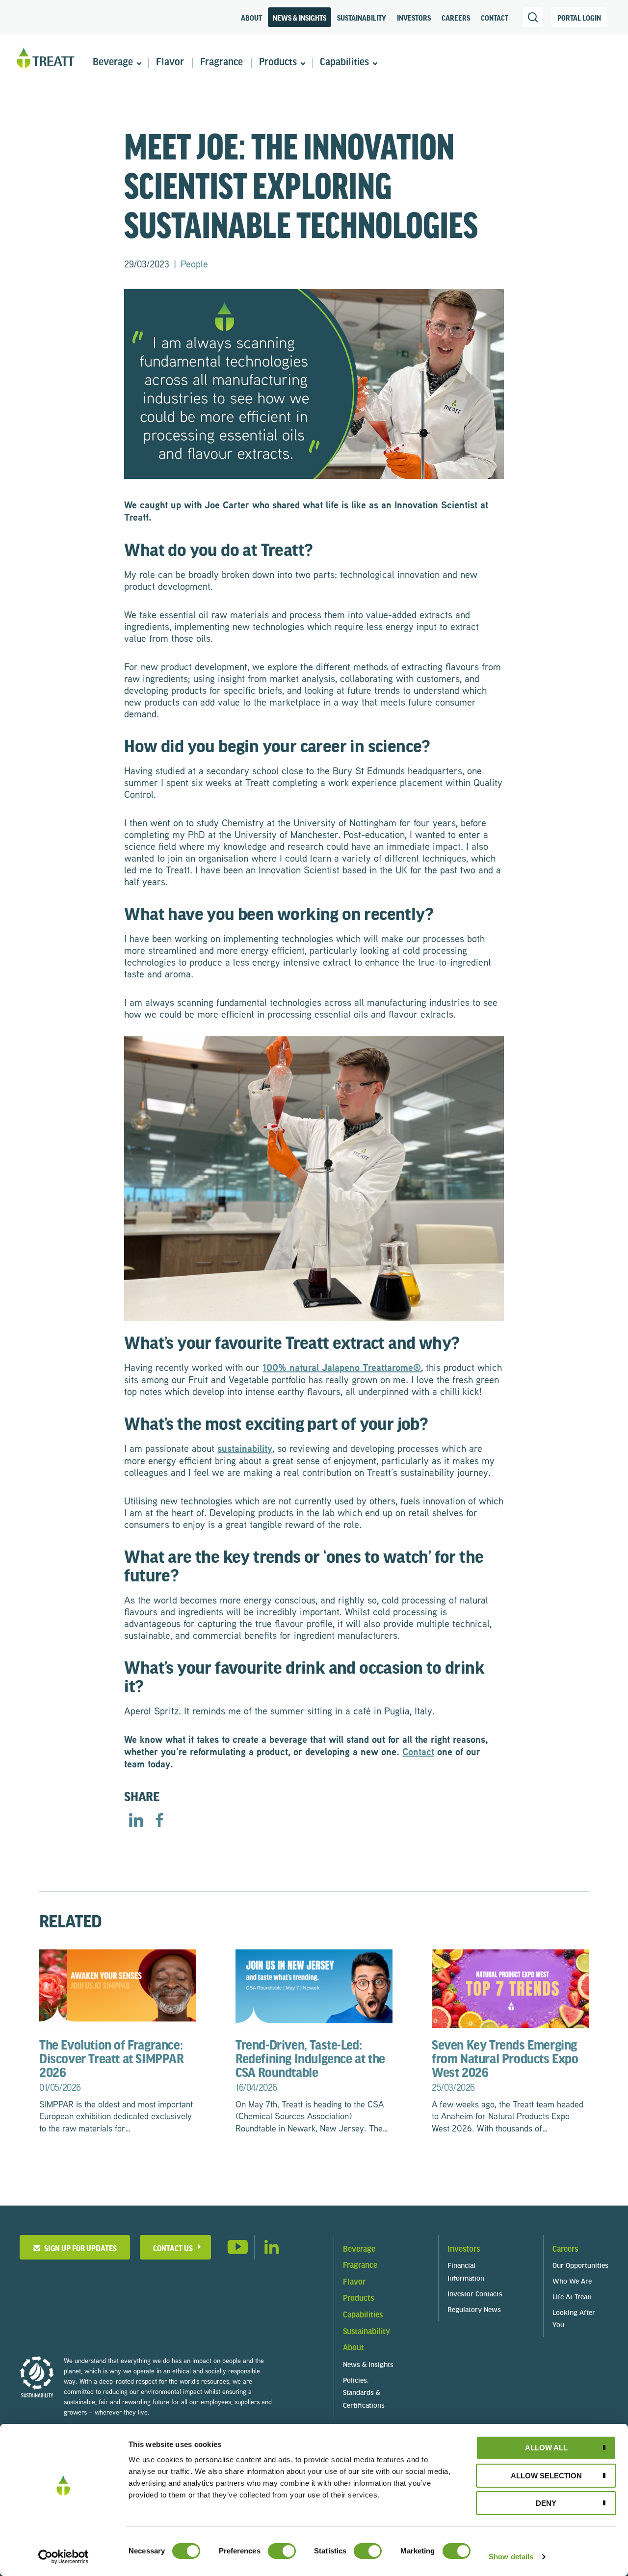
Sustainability (362, 18)
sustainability (245, 1448)
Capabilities (344, 63)
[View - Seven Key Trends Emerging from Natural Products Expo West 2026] (510, 1987)
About (251, 18)
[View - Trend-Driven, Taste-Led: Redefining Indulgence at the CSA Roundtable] (314, 1987)
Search (533, 17)
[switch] (282, 2551)
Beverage (113, 63)
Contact (495, 18)
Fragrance (222, 63)
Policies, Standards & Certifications (364, 2394)
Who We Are (572, 2282)
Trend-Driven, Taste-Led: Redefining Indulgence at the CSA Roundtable (310, 2065)
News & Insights (300, 18)
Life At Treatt (572, 2298)
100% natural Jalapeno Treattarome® (342, 1367)
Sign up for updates (79, 2248)
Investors (414, 18)
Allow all (546, 2448)
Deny (546, 2503)
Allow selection (546, 2476)
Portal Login (579, 18)
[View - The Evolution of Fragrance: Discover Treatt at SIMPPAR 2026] (118, 1987)
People (194, 263)
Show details (511, 2557)
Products (278, 63)
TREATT (46, 58)
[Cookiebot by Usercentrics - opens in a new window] (64, 2557)
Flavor (170, 63)
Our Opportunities (580, 2266)
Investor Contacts (475, 2295)
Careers (456, 18)
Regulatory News (474, 2310)
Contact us (173, 2248)
